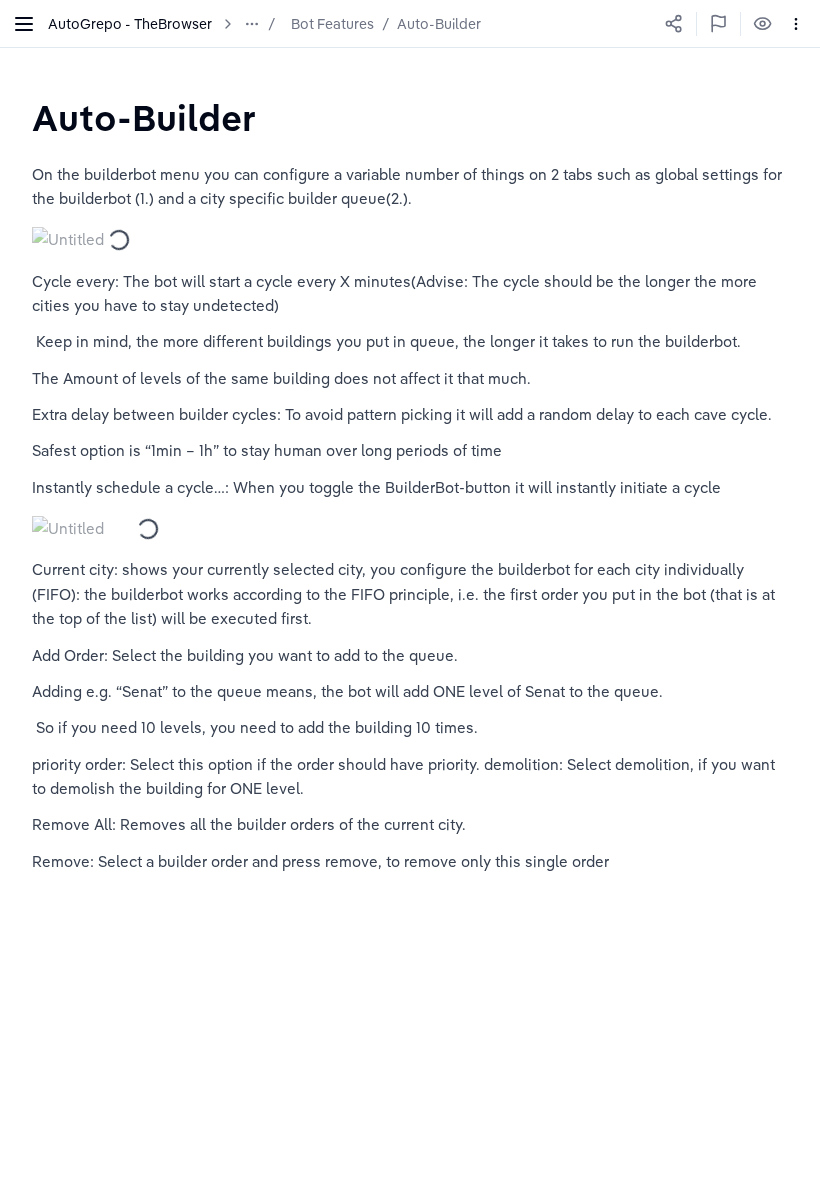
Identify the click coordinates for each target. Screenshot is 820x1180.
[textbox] (144, 117)
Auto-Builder (439, 24)
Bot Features (332, 24)
